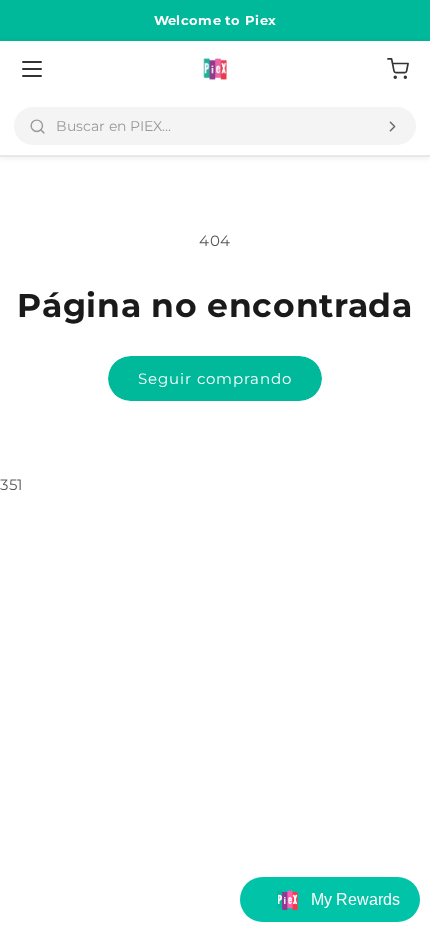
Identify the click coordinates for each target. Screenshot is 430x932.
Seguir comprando (215, 378)
